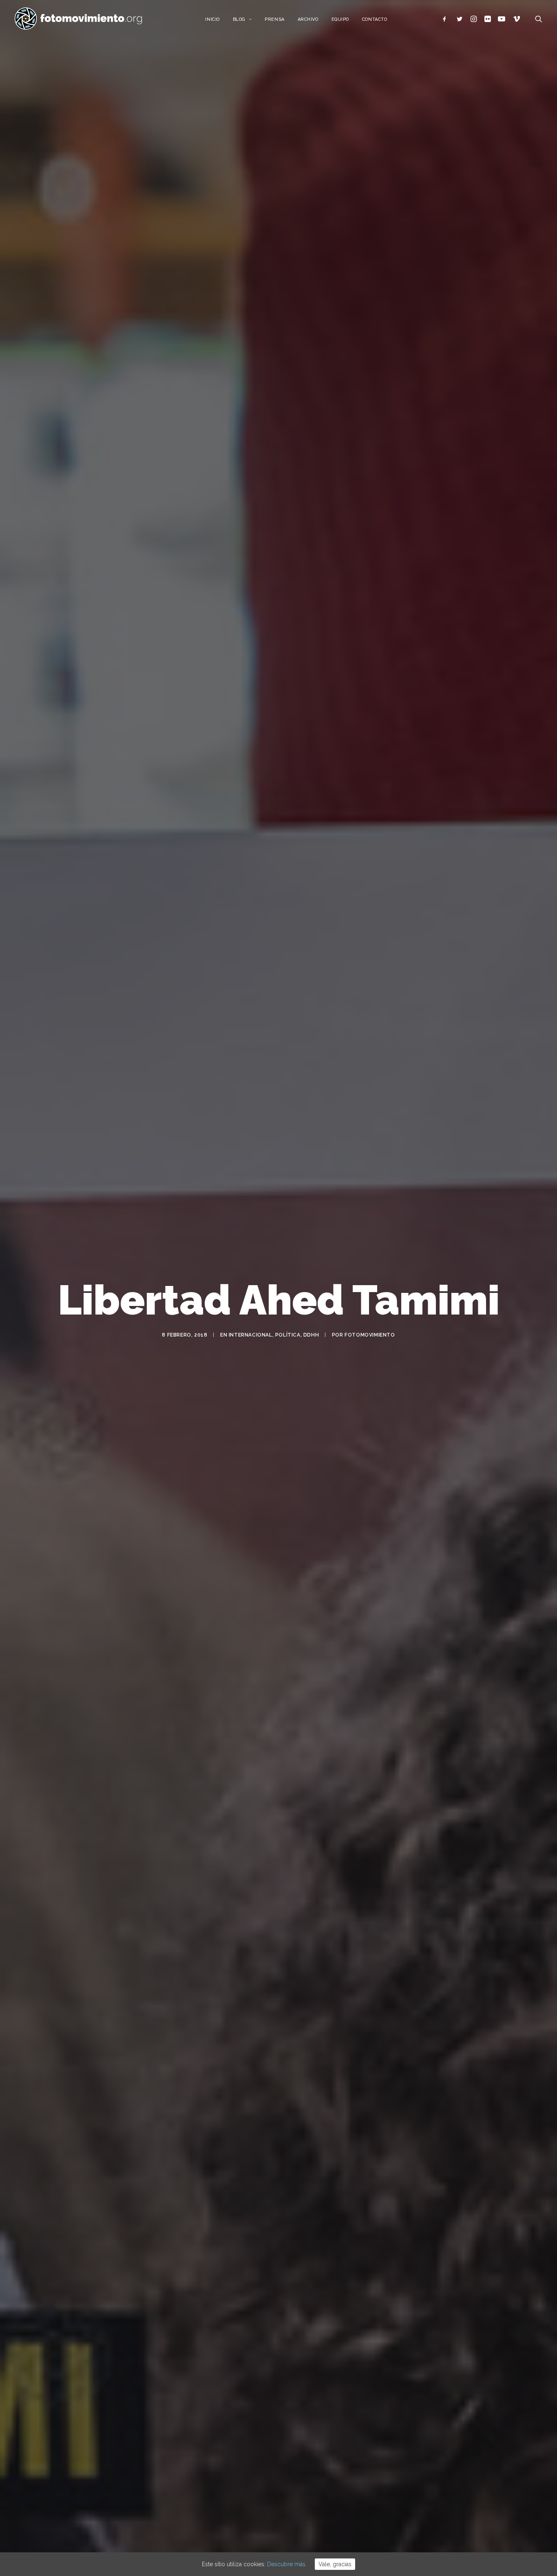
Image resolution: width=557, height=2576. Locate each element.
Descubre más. (287, 2564)
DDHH (311, 1335)
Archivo (308, 19)
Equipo (340, 19)
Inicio (212, 19)
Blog (239, 19)
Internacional (251, 1335)
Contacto (375, 19)
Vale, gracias (335, 2564)
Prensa (274, 19)
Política (288, 1335)
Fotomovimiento (370, 1335)
